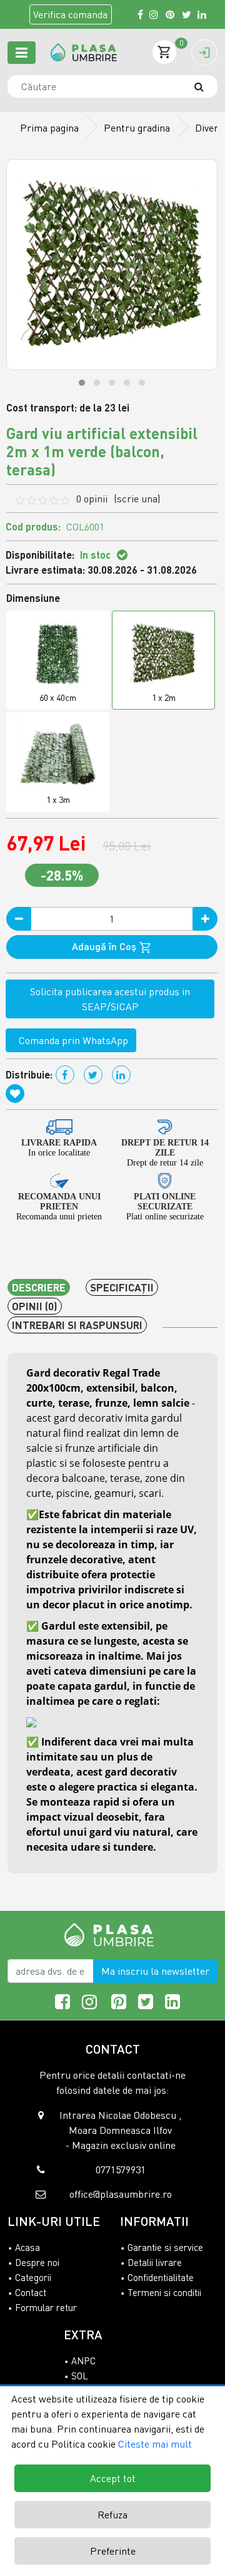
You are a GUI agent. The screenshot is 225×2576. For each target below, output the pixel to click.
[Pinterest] (171, 14)
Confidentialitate (161, 2277)
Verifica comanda (70, 14)
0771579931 (121, 2170)
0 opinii (118, 499)
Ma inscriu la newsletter (155, 1971)
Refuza (112, 2515)
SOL (80, 2376)
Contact (31, 2292)
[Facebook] (140, 14)
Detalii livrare (155, 2262)
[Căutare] (205, 86)
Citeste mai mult (155, 2444)
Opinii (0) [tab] (35, 1306)
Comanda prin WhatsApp (71, 1040)
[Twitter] (187, 14)
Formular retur (46, 2307)
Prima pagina (49, 128)
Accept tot (113, 2478)
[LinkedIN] (202, 14)
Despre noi (37, 2262)
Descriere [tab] (39, 1287)
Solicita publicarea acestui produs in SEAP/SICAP (110, 999)
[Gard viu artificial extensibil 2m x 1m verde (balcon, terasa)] (84, 52)
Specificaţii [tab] (122, 1287)
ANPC (83, 2361)
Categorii (33, 2277)
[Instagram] (154, 14)
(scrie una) (137, 499)
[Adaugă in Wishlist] (15, 1094)
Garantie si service (165, 2247)
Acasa (27, 2247)
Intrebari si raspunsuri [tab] (77, 1325)
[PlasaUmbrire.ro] (113, 1934)
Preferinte (113, 2551)
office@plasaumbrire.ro (121, 2194)
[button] (82, 383)
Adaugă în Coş (105, 946)
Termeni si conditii (164, 2292)
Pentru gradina (137, 128)
